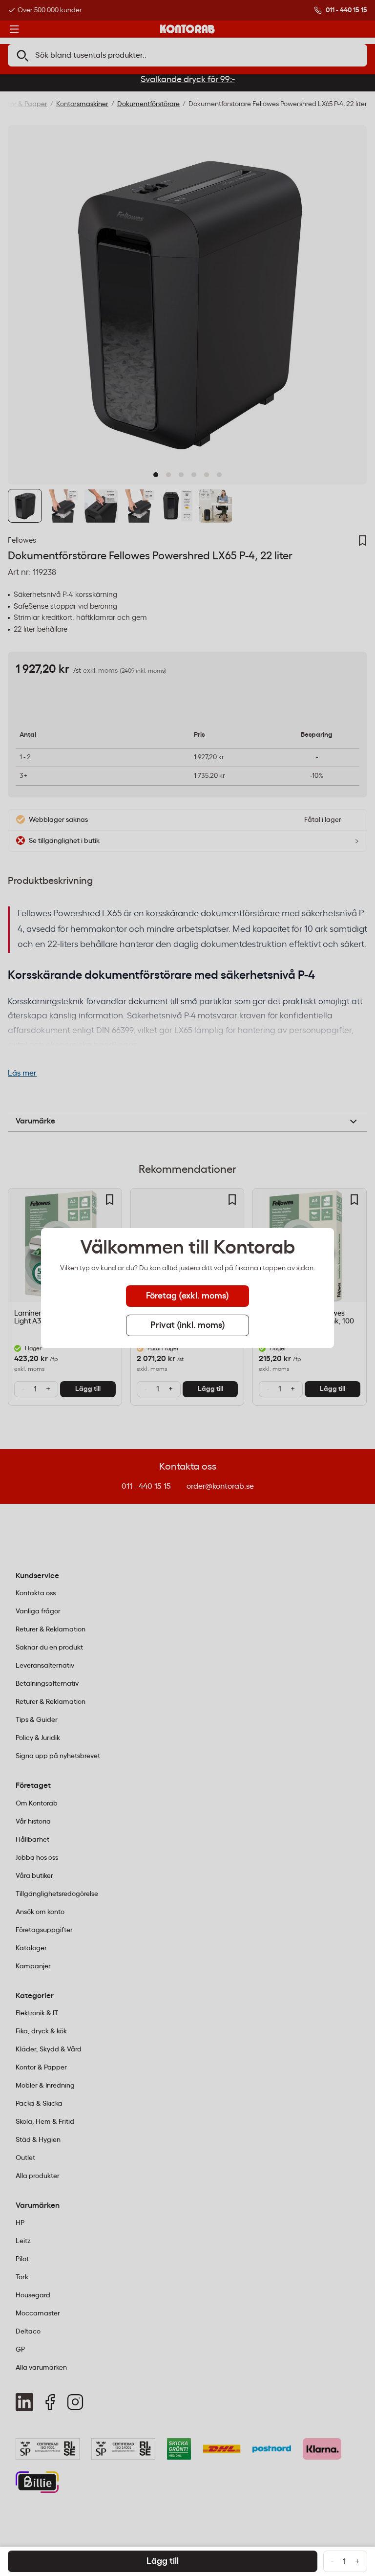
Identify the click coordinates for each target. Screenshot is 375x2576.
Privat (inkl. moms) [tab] (188, 1325)
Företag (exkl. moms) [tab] (187, 1296)
